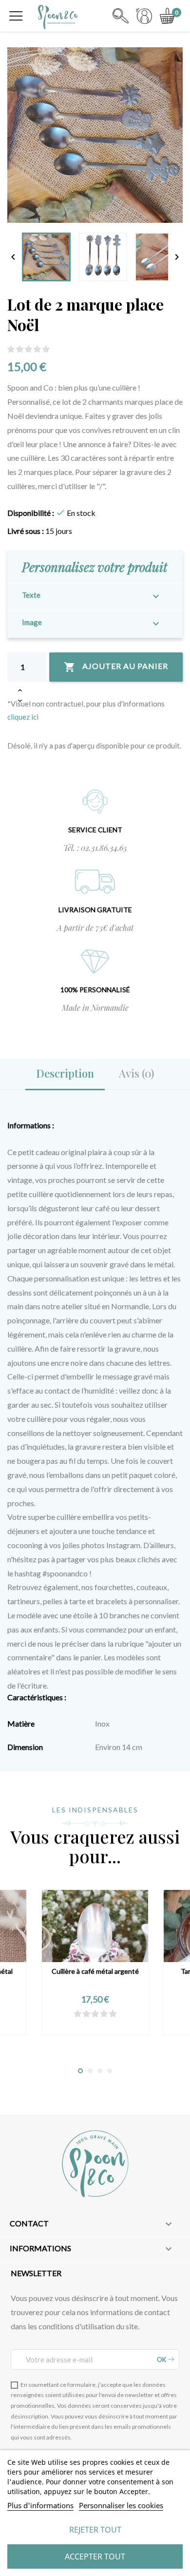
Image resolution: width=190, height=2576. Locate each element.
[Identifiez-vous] (144, 21)
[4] (37, 349)
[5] (46, 349)
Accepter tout (95, 2556)
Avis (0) (136, 1073)
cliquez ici (23, 717)
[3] (28, 349)
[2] (20, 349)
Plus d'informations (40, 2505)
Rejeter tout (95, 2530)
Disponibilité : (31, 513)
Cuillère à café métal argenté (95, 1971)
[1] (11, 349)
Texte (31, 595)
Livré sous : (26, 531)
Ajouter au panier (116, 667)
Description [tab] (65, 1073)
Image (32, 622)
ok (162, 2360)
